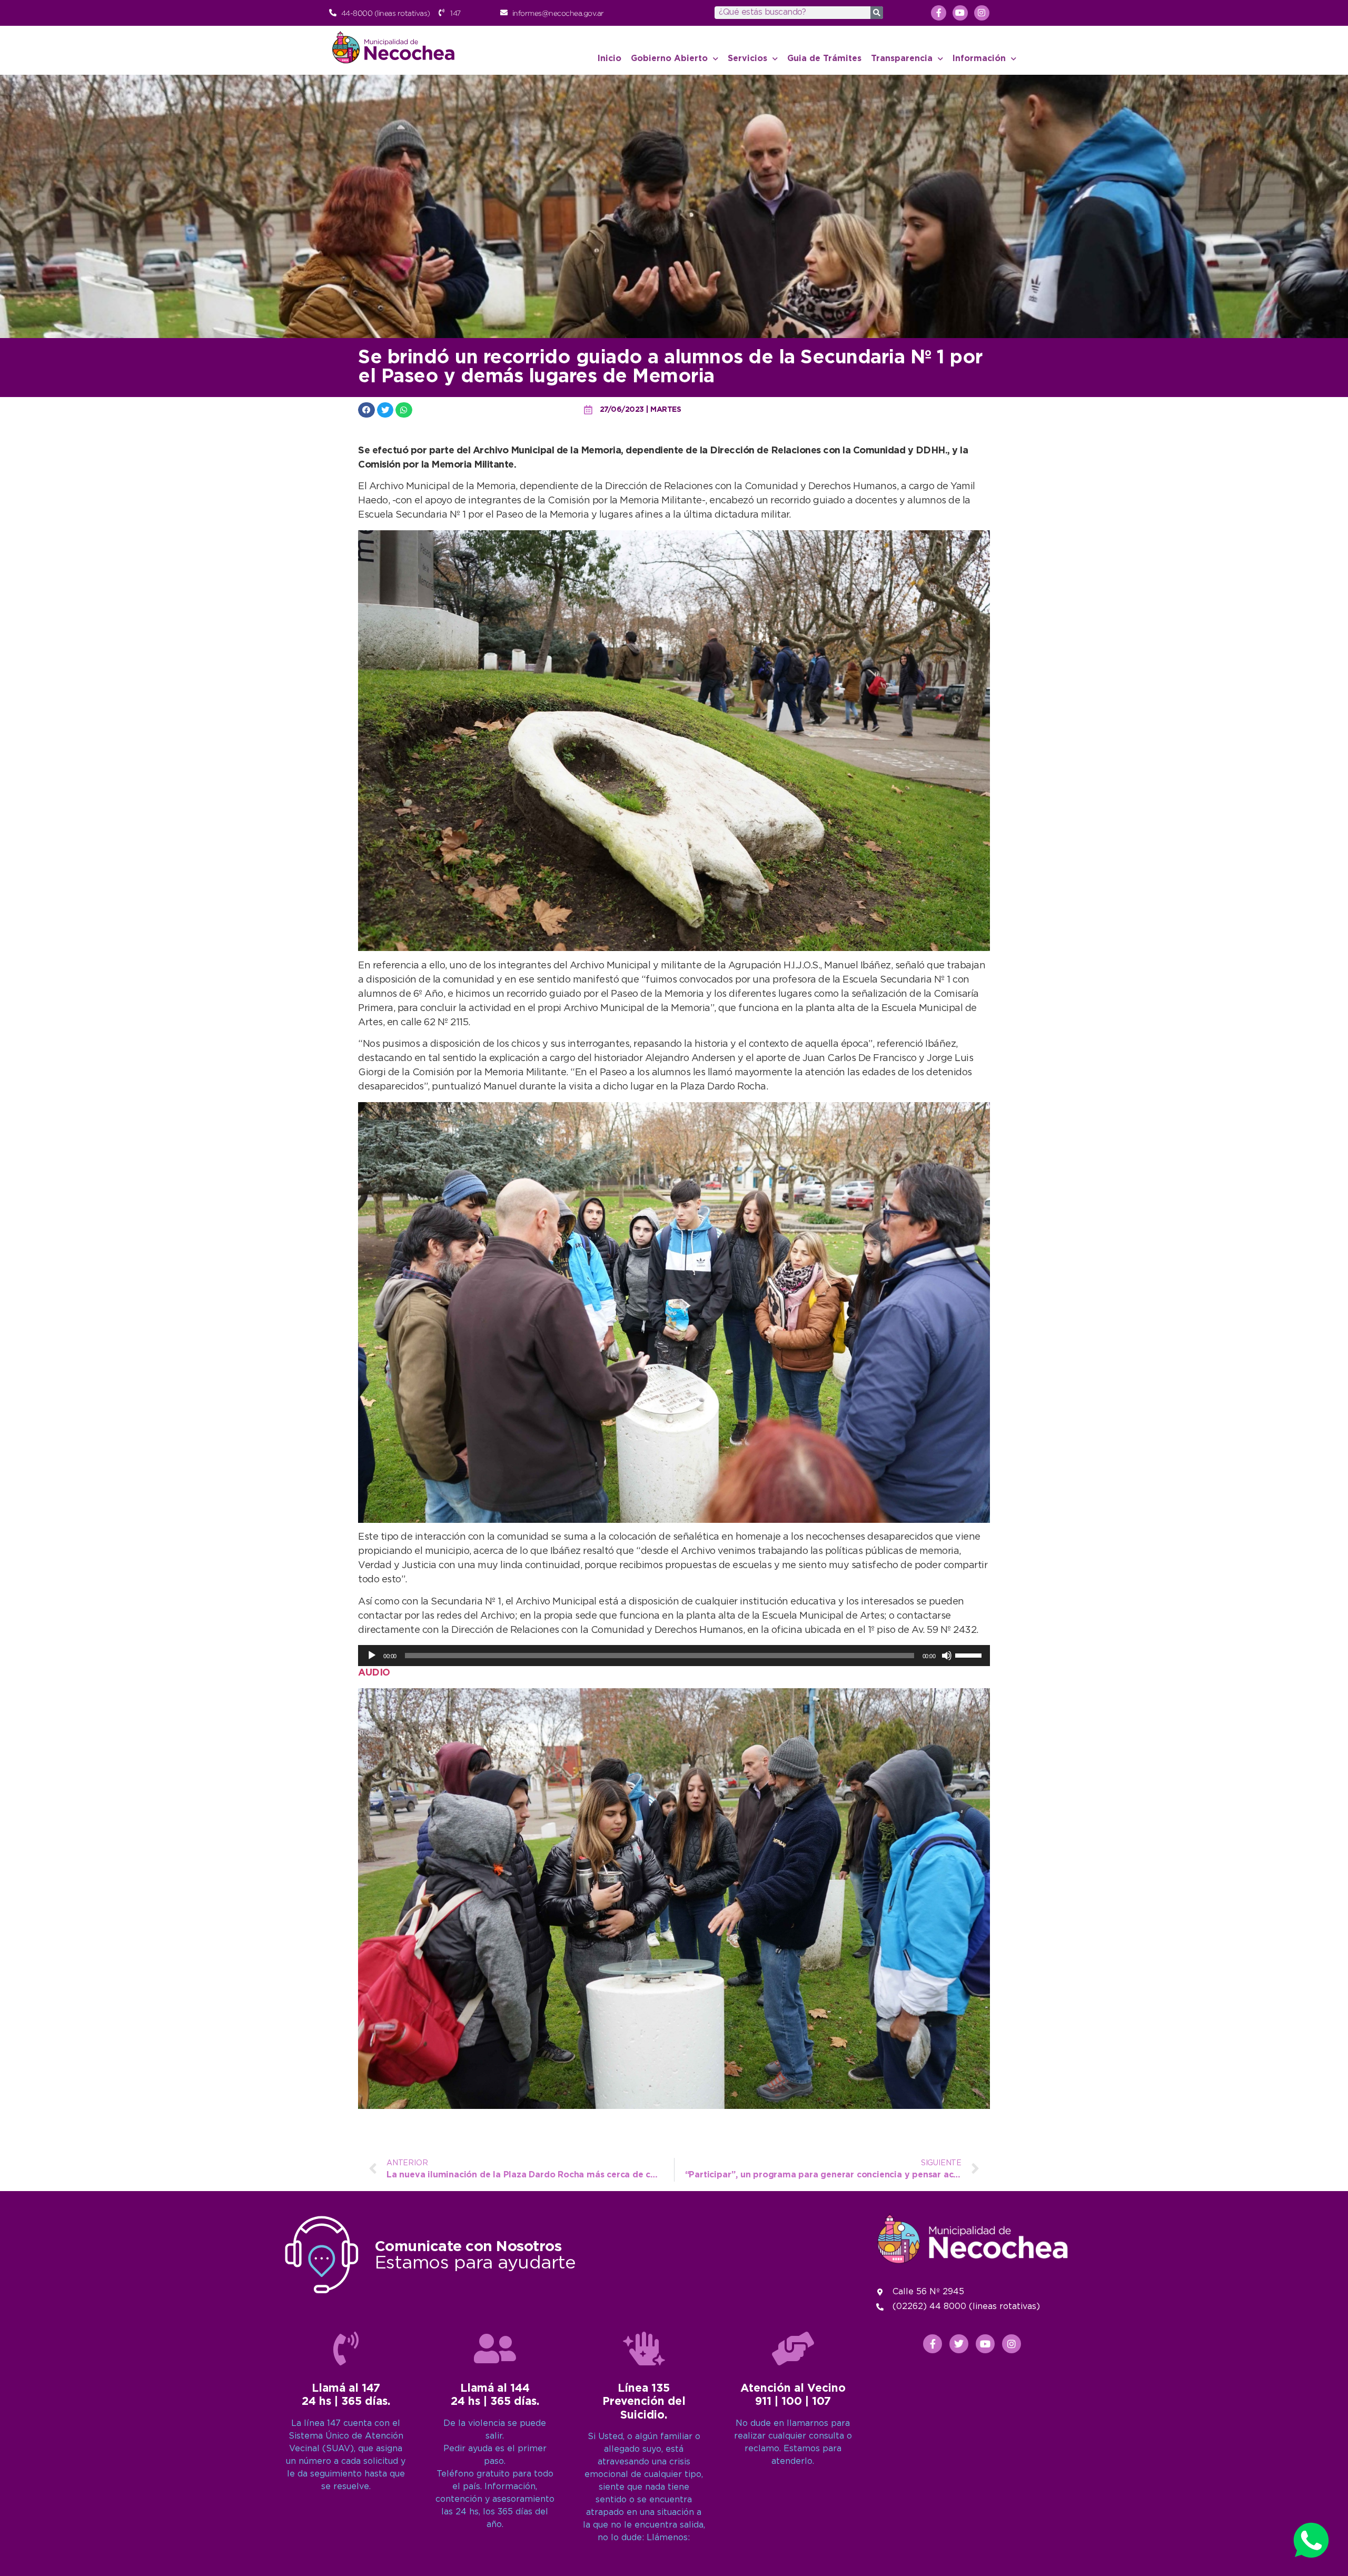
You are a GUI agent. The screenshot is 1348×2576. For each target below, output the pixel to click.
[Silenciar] (947, 1656)
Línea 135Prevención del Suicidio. (644, 2402)
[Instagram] (982, 13)
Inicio (609, 59)
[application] (674, 1656)
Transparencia (902, 59)
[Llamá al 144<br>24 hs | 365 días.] (495, 2349)
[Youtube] (960, 13)
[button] (366, 410)
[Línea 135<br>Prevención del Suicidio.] (644, 2349)
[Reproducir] (372, 1656)
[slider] (970, 1654)
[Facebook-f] (939, 13)
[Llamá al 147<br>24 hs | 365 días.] (346, 2349)
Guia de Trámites (824, 59)
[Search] (877, 13)
